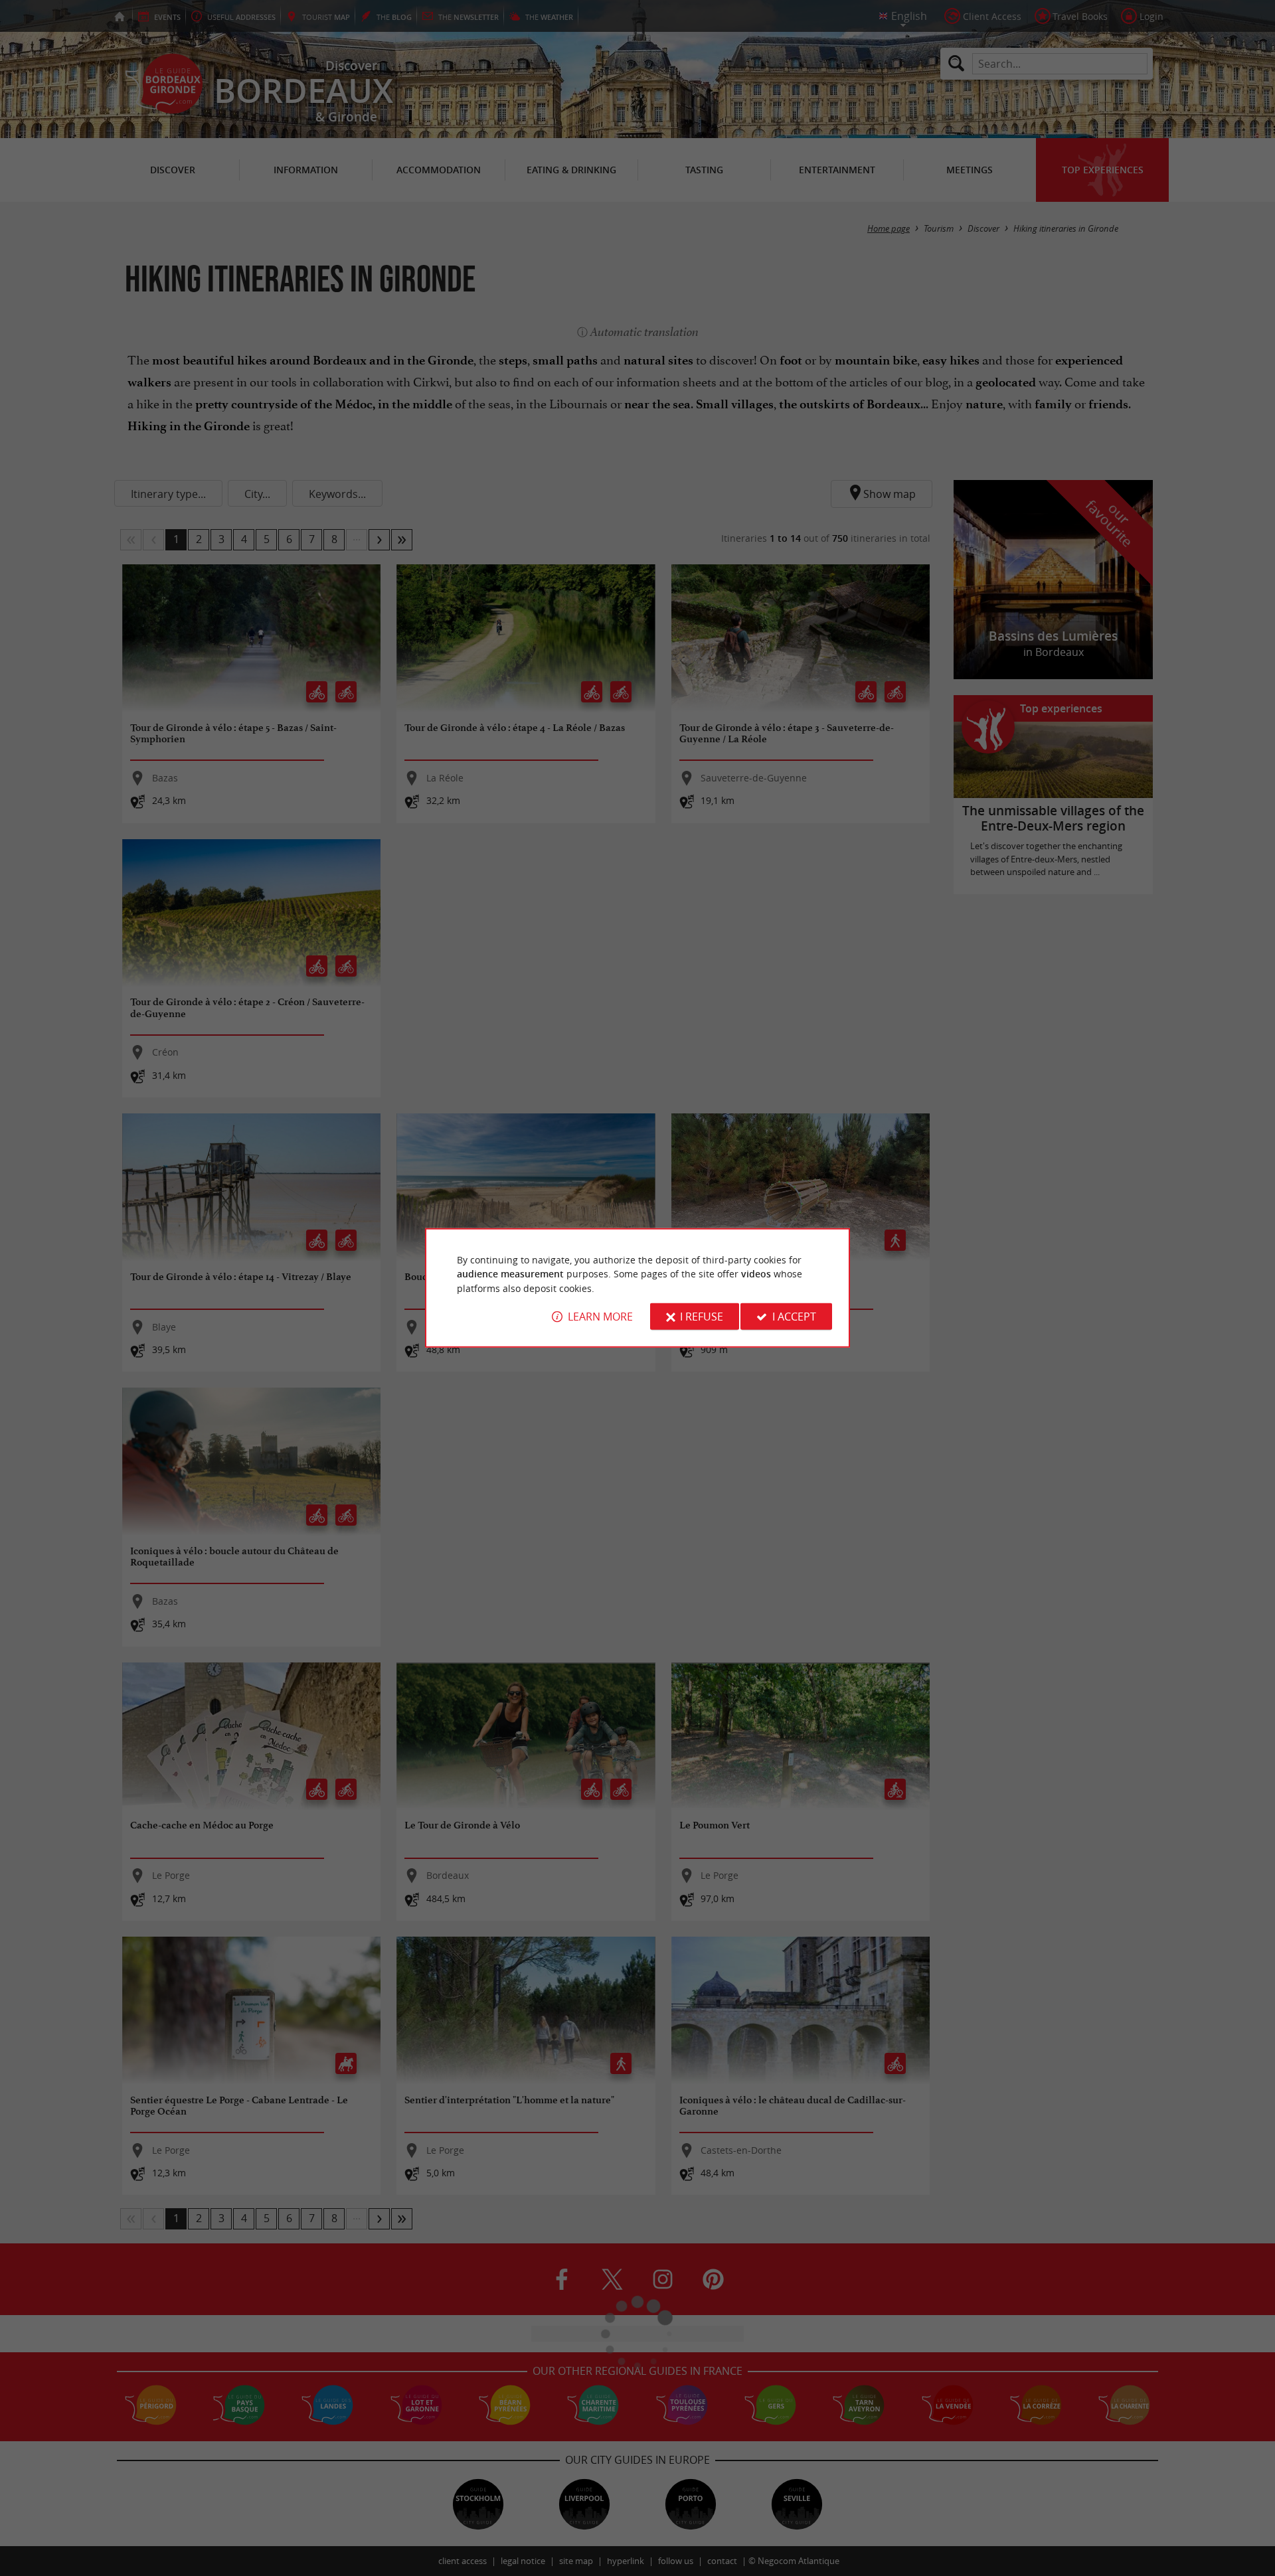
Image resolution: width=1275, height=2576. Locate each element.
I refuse (702, 1317)
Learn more (600, 1317)
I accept (794, 1317)
